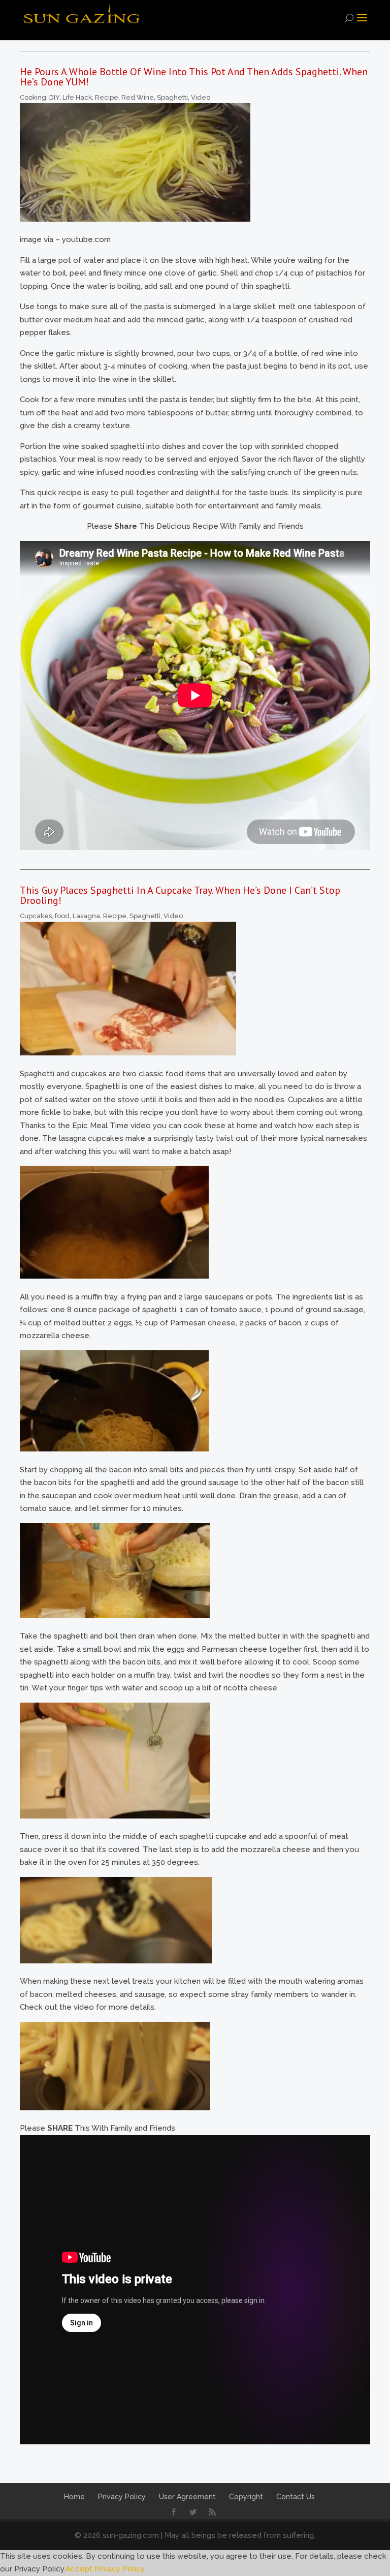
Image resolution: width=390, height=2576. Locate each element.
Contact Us (296, 2497)
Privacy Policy (122, 2497)
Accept (79, 2569)
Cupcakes (36, 916)
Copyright (246, 2497)
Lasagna (86, 916)
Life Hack (77, 97)
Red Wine (138, 97)
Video (201, 97)
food (62, 916)
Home (74, 2497)
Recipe (107, 97)
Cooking (33, 97)
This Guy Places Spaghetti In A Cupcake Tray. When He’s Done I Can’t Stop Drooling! (180, 895)
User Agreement (187, 2497)
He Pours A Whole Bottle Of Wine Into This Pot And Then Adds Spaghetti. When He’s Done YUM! (194, 77)
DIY (54, 97)
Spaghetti (172, 97)
